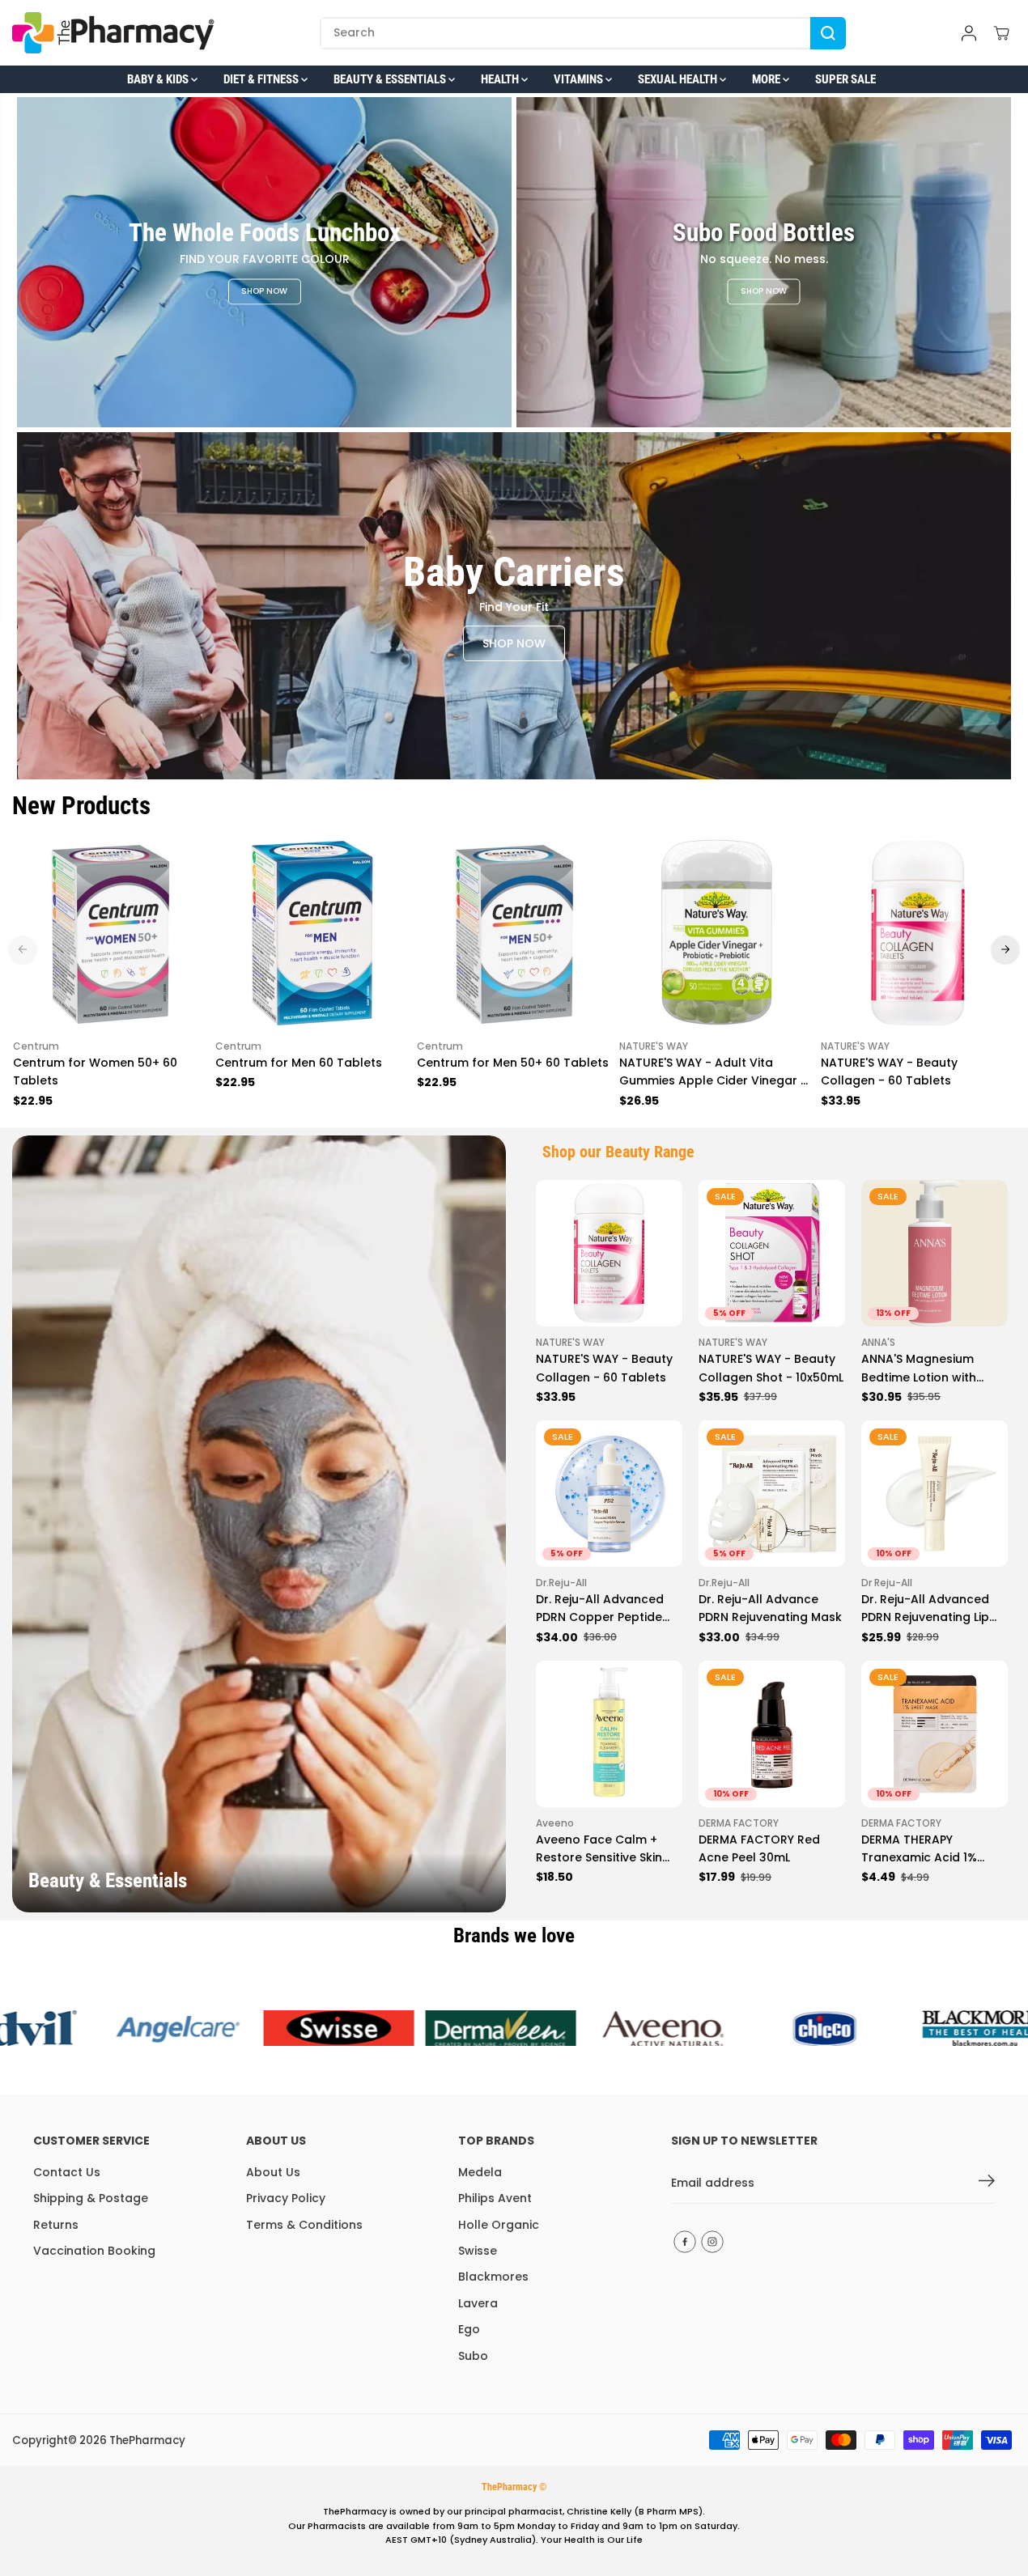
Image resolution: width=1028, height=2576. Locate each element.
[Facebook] (685, 2242)
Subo (473, 2356)
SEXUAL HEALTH (679, 79)
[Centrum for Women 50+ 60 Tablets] (110, 933)
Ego (469, 2329)
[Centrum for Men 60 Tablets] (312, 933)
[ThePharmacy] (113, 33)
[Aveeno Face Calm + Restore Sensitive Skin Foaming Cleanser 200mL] (609, 1734)
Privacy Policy (286, 2198)
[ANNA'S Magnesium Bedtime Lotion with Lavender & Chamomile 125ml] (935, 1253)
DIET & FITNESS (262, 79)
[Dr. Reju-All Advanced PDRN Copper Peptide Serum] (609, 1494)
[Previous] (23, 949)
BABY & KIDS (159, 79)
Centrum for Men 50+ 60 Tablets (513, 1063)
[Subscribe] (987, 2183)
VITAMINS (580, 79)
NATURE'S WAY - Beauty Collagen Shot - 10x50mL (771, 1368)
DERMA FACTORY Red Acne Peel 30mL (759, 1848)
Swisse (478, 2251)
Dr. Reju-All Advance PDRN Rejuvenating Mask (770, 1608)
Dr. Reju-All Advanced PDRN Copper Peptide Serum (600, 1609)
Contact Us (67, 2172)
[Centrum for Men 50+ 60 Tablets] (514, 933)
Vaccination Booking (94, 2251)
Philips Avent (495, 2198)
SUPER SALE (845, 79)
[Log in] (969, 33)
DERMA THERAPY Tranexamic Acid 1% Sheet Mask (919, 1849)
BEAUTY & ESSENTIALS (391, 79)
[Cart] (1001, 33)
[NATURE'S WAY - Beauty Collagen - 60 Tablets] (918, 933)
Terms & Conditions (304, 2225)
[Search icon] (828, 33)
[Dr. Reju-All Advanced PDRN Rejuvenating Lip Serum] (935, 1494)
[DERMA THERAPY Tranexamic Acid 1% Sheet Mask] (935, 1734)
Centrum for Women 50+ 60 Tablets (95, 1072)
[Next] (1005, 949)
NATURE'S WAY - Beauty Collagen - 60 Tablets (889, 1072)
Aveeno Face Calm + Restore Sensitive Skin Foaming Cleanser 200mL (599, 1849)
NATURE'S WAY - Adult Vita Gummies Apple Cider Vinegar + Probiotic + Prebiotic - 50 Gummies (714, 1072)
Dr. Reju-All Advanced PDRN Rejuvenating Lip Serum (925, 1609)
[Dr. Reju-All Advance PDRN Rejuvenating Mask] (772, 1494)
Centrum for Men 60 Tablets (299, 1063)
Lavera (478, 2303)
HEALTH (501, 79)
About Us (273, 2172)
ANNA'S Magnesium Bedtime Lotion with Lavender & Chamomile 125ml (930, 1369)
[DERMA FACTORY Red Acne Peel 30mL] (772, 1734)
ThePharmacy (147, 2440)
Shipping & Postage (91, 2198)
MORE (767, 79)
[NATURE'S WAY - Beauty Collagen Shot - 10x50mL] (772, 1253)
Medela (480, 2172)
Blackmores (493, 2277)
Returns (56, 2225)
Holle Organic (499, 2225)
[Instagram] (712, 2242)
